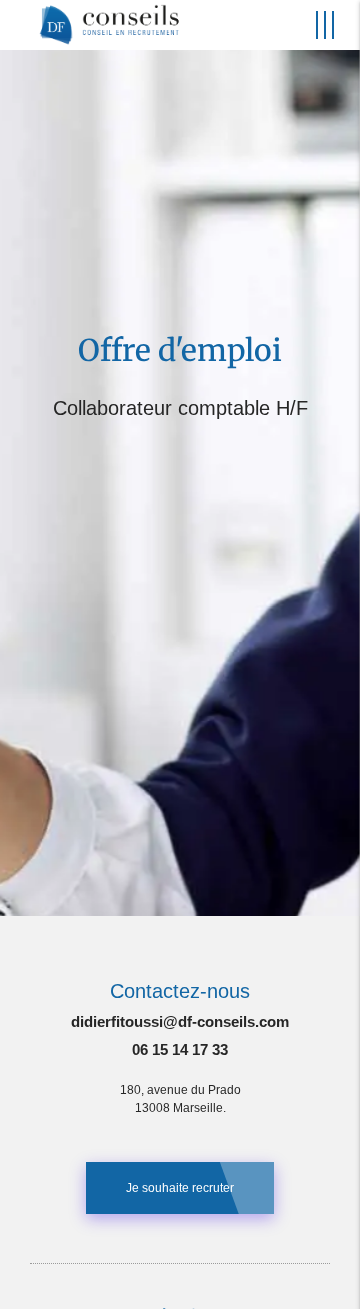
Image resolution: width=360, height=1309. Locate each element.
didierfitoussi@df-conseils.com (180, 1021)
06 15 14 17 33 (180, 1049)
